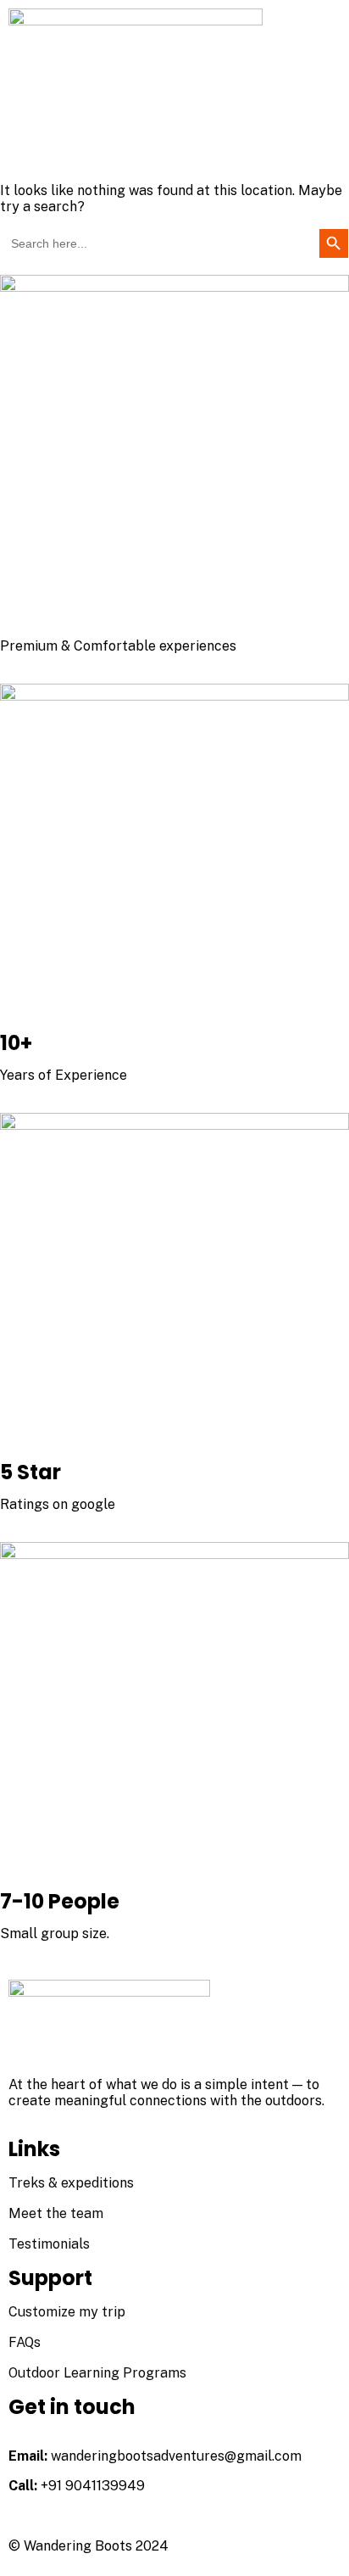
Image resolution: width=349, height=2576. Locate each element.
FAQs (25, 2342)
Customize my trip (67, 2312)
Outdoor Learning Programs (97, 2373)
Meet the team (56, 2213)
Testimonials (49, 2244)
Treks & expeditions (71, 2183)
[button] (174, 151)
